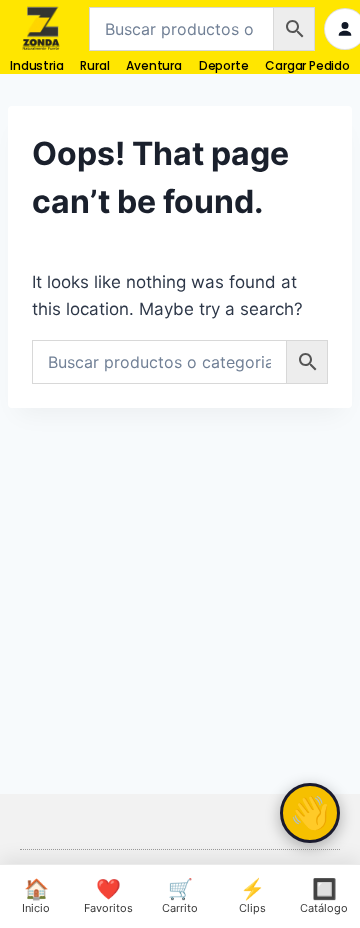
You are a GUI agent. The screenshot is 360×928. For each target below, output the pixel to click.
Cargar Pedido (307, 65)
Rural (94, 65)
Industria (36, 65)
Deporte (224, 65)
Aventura (153, 65)
